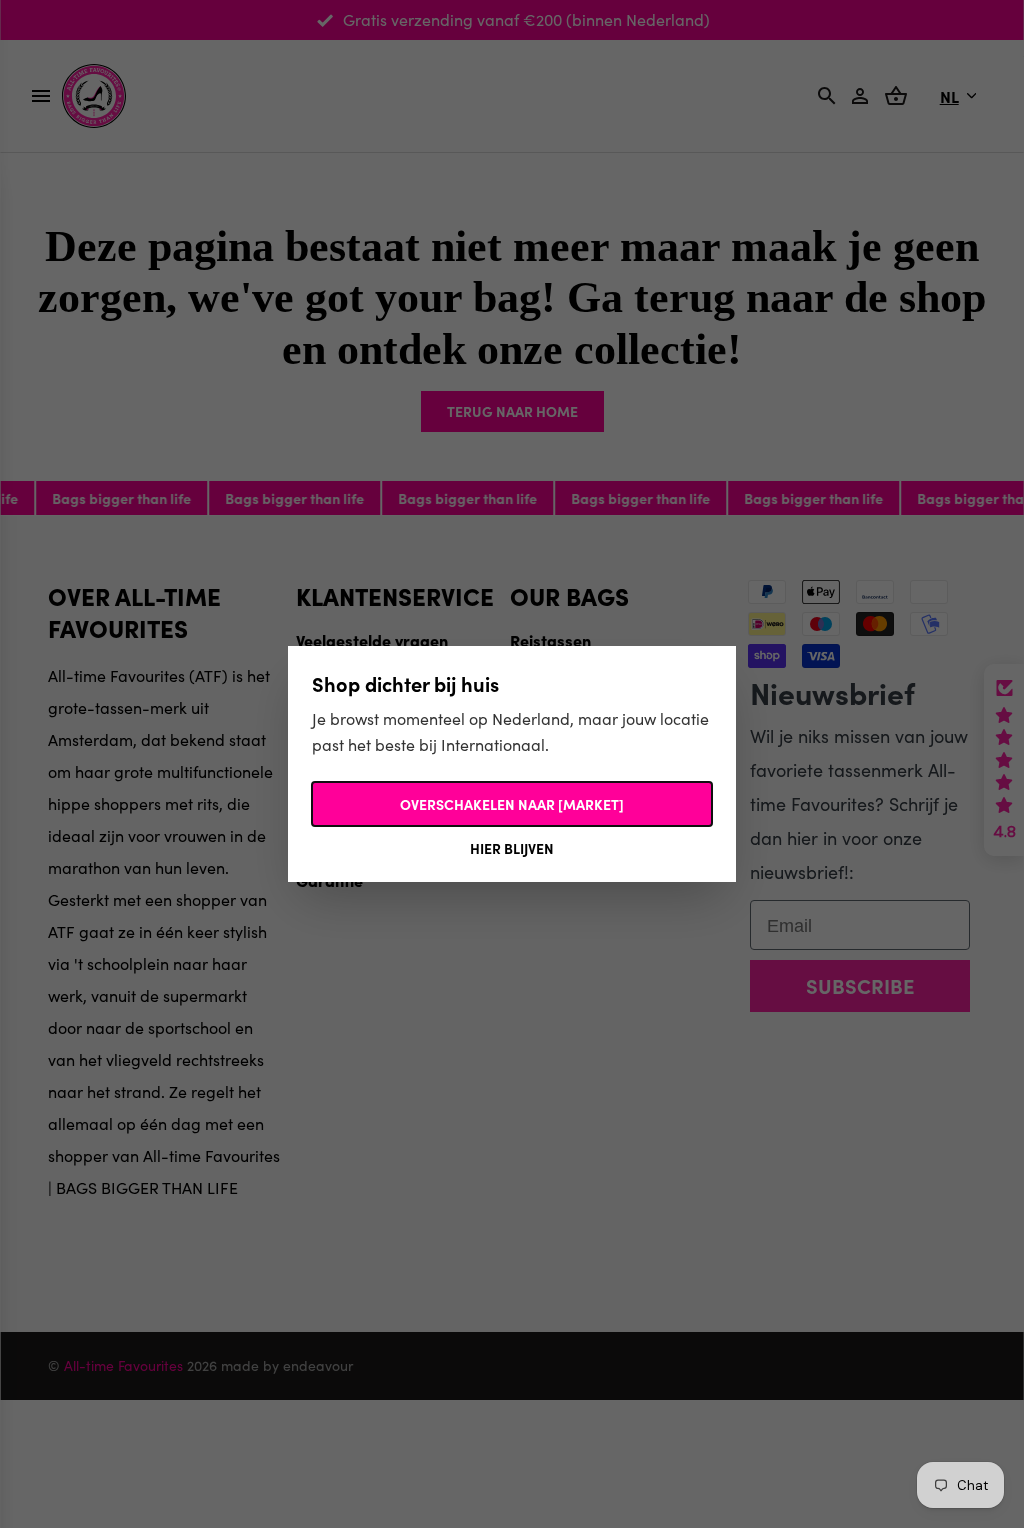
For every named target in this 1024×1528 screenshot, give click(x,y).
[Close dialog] (876, 570)
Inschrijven (707, 890)
